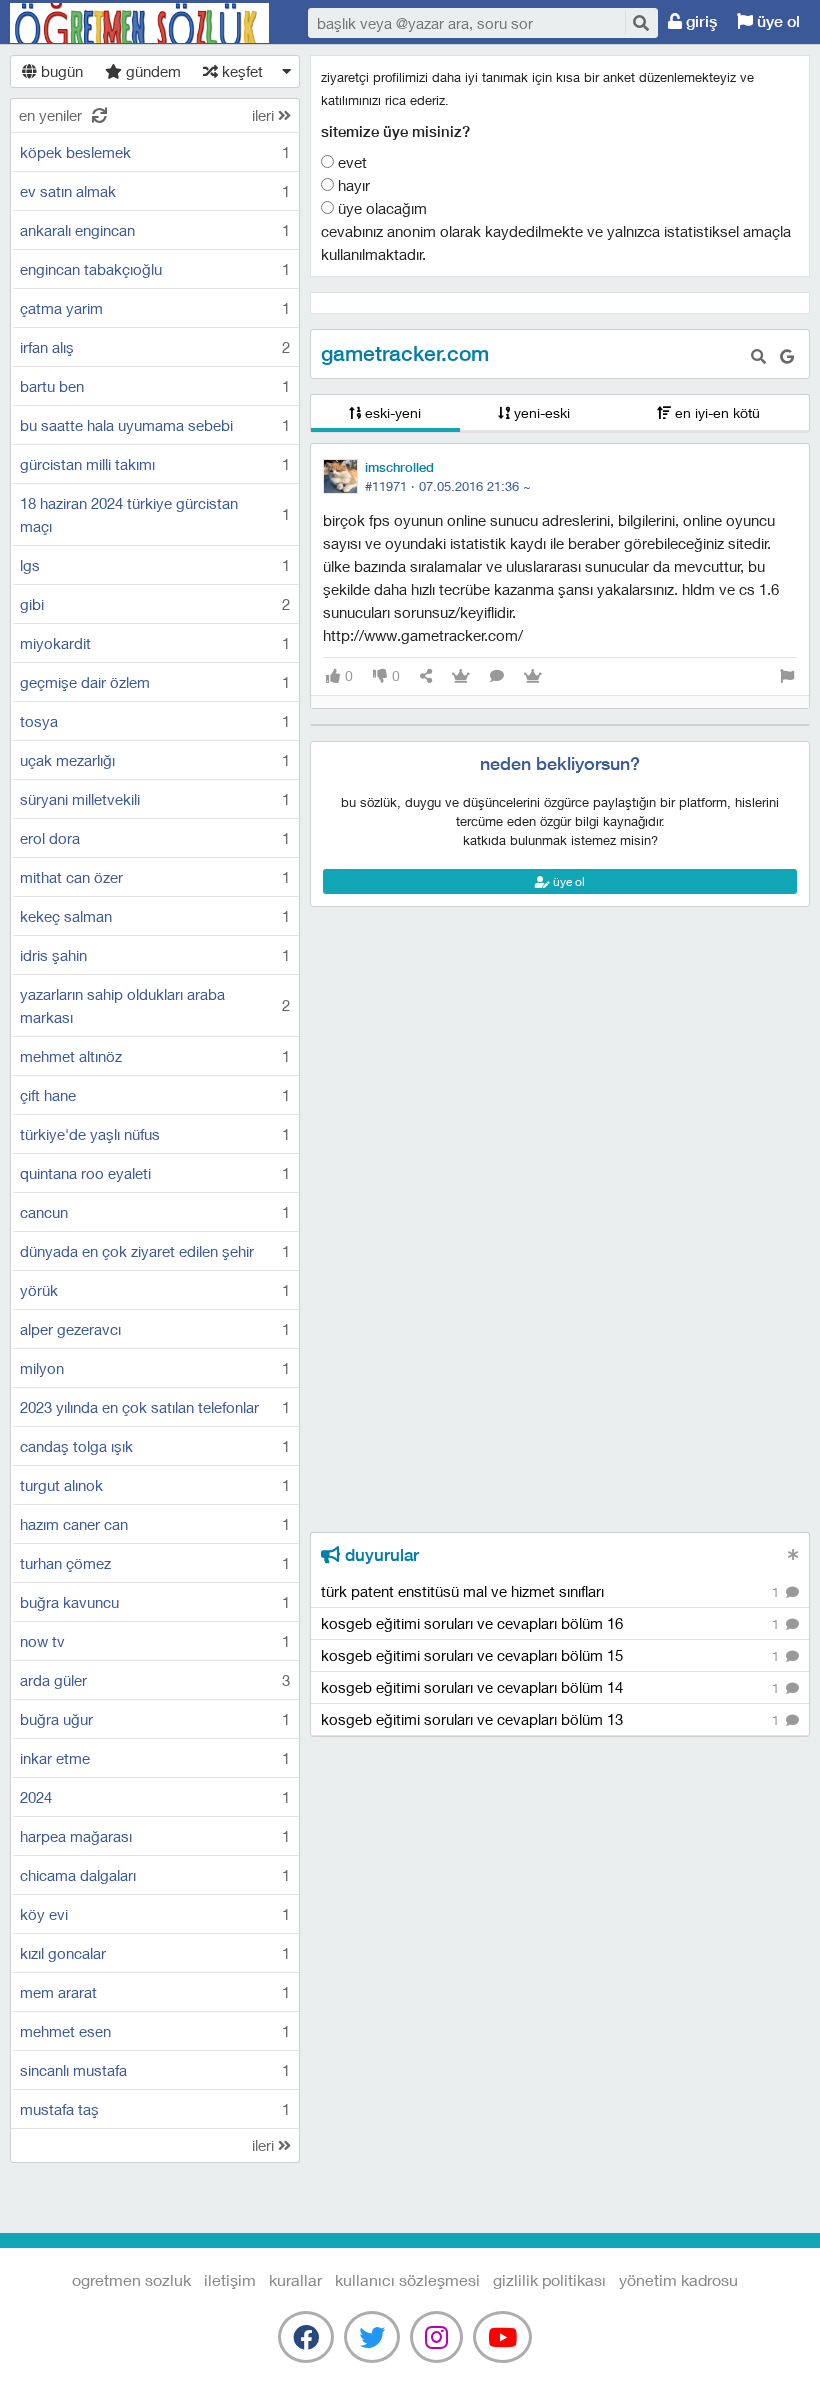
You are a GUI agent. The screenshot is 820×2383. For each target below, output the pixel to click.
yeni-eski (540, 412)
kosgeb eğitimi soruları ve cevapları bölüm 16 (552, 1623)
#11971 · (448, 486)
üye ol (776, 21)
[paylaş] (426, 676)
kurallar (295, 2279)
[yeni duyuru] (793, 1554)
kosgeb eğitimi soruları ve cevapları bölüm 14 (552, 1687)
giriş (699, 21)
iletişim (230, 2279)
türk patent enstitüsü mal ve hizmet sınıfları (552, 1591)
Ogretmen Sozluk (140, 23)
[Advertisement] (560, 997)
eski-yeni (391, 412)
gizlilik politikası (549, 2279)
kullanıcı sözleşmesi (407, 2279)
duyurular (379, 1555)
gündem (151, 71)
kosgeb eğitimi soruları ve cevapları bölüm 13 (552, 1719)
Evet (350, 162)
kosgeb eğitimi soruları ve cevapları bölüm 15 (552, 1655)
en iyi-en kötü (715, 412)
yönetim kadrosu (678, 2279)
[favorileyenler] (533, 676)
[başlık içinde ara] (758, 356)
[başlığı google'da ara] (787, 356)
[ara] (640, 22)
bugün (60, 71)
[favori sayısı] (461, 676)
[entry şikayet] (787, 676)
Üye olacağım (380, 208)
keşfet (240, 71)
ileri (265, 115)
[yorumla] (497, 676)
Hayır (352, 185)
